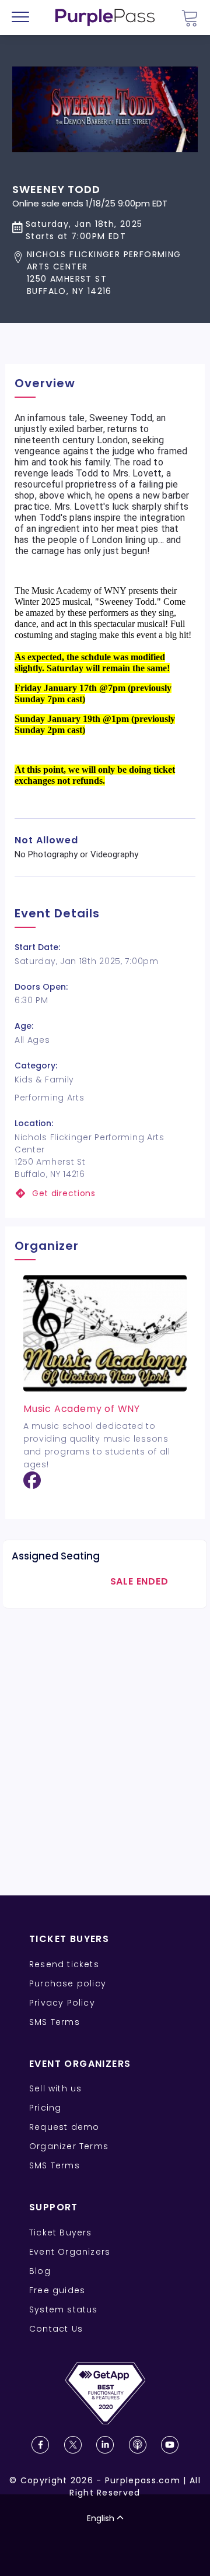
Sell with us (55, 2088)
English (101, 2518)
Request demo (64, 2127)
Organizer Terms (69, 2146)
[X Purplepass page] (73, 2445)
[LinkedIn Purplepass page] (105, 2445)
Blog (40, 2271)
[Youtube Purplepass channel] (170, 2445)
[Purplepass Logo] (105, 17)
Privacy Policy (62, 2003)
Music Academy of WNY (82, 1409)
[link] (105, 1194)
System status (64, 2309)
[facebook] (32, 1485)
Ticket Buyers (61, 2232)
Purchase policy (68, 1983)
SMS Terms (55, 2022)
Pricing (45, 2108)
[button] (105, 273)
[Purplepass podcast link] (138, 2445)
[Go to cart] (190, 18)
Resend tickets (64, 1964)
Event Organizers (70, 2252)
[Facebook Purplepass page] (40, 2445)
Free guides (57, 2290)
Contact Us (56, 2329)
